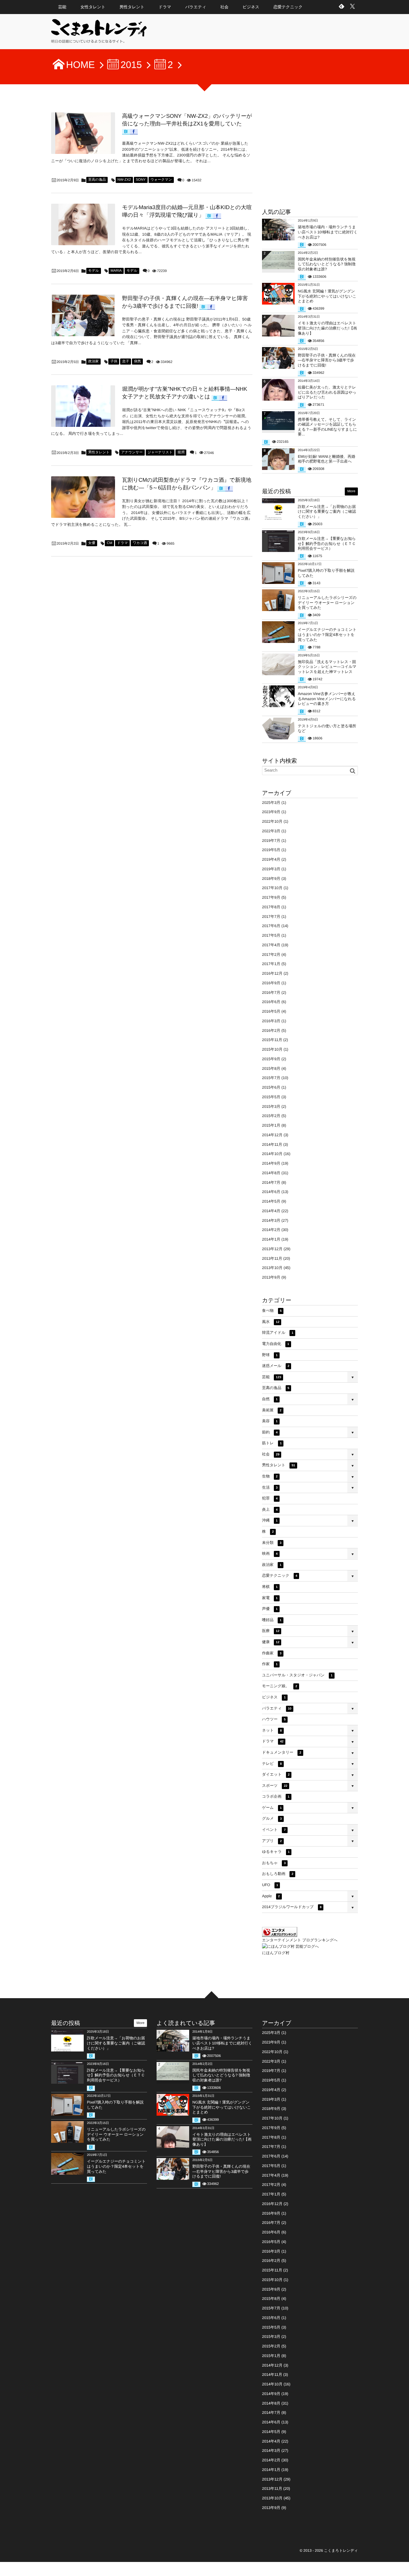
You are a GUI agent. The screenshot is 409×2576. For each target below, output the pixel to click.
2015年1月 (271, 1125)
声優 (270, 1609)
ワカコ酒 (140, 543)
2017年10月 (272, 888)
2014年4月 (271, 1211)
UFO (270, 1885)
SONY (141, 180)
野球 (270, 1355)
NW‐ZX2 (124, 180)
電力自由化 (276, 1344)
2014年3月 (271, 1220)
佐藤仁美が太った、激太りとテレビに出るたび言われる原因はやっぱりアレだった (327, 392)
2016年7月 (271, 993)
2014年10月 (272, 1154)
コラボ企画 (276, 1796)
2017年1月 (271, 964)
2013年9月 (271, 1277)
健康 (271, 1642)
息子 (126, 361)
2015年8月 (271, 1069)
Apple (271, 1896)
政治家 (93, 361)
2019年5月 (271, 850)
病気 (137, 361)
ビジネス (251, 7)
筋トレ (272, 1443)
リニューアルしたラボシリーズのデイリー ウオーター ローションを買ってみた (327, 603)
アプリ (272, 1841)
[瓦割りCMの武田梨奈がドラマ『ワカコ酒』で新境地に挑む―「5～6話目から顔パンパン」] (83, 497)
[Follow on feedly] (342, 7)
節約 (270, 1432)
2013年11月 (272, 1258)
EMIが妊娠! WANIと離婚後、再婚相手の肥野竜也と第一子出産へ (326, 459)
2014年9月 (271, 1163)
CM (109, 543)
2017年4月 (271, 945)
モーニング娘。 (280, 1686)
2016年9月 (271, 983)
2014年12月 (272, 1135)
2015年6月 (271, 1087)
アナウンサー (132, 452)
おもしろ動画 (278, 1874)
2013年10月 (272, 1268)
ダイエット (276, 1774)
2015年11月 (272, 1040)
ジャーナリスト (160, 452)
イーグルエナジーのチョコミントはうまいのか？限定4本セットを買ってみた (327, 635)
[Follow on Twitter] (352, 7)
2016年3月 (271, 1021)
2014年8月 (271, 1173)
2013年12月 (272, 1249)
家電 (270, 1598)
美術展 (272, 1410)
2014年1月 (271, 1239)
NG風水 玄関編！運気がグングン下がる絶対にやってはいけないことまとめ (327, 296)
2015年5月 (271, 1097)
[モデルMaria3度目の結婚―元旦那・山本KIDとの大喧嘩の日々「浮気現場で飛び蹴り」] (83, 224)
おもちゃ (274, 1863)
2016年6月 (271, 1002)
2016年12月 (272, 973)
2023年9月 (271, 812)
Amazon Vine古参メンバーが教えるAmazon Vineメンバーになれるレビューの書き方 (327, 699)
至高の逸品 (97, 180)
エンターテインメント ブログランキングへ (300, 1940)
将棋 (270, 1587)
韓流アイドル (278, 1333)
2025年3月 (271, 803)
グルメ (272, 1818)
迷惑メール (276, 1366)
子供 (114, 361)
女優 (92, 543)
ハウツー (274, 1719)
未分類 (272, 1543)
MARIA (116, 271)
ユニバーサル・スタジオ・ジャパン (297, 1675)
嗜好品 (272, 1620)
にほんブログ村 (276, 1953)
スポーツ (275, 1786)
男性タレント (132, 7)
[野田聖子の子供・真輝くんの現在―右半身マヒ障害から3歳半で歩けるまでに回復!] (83, 315)
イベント (274, 1830)
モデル (94, 271)
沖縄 (270, 1520)
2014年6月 (271, 1192)
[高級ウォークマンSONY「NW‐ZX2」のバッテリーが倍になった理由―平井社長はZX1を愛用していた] (83, 133)
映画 (270, 1553)
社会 (224, 7)
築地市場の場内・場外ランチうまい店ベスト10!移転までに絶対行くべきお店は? (328, 232)
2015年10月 (272, 1049)
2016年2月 (271, 1031)
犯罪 (270, 1498)
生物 (270, 1476)
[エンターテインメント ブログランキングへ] (280, 1934)
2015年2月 (271, 1116)
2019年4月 (271, 859)
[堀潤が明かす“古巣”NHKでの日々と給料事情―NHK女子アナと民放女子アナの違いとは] (83, 406)
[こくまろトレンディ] (99, 34)
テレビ (272, 1764)
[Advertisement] (310, 152)
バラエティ (196, 7)
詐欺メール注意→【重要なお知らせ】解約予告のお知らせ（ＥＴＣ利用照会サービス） (327, 544)
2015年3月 (271, 1107)
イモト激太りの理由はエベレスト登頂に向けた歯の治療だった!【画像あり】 (327, 328)
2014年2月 (271, 1230)
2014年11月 (272, 1144)
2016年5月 (271, 1011)
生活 (270, 1487)
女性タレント (93, 7)
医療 (271, 1631)
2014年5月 (271, 1201)
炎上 (270, 1509)
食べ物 (272, 1311)
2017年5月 (271, 935)
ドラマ (165, 7)
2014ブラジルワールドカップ (292, 1907)
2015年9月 (271, 1059)
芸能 (62, 7)
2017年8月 (271, 907)
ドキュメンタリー (282, 1752)
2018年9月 (271, 879)
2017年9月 (271, 897)
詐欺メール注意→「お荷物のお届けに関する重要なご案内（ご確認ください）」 (327, 512)
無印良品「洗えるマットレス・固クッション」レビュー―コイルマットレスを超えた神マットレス (327, 667)
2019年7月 (271, 841)
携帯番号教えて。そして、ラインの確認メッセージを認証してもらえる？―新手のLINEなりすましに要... (327, 427)
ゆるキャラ (276, 1852)
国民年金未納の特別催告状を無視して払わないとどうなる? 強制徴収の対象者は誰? (327, 264)
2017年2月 (271, 955)
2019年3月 (271, 869)
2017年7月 (271, 917)
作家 (270, 1664)
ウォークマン (161, 180)
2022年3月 (271, 831)
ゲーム (272, 1808)
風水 (271, 1322)
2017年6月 (271, 926)
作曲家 (272, 1653)
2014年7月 (271, 1182)
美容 (270, 1421)
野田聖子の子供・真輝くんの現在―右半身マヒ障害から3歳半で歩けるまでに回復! (327, 360)
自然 (270, 1399)
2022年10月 (272, 821)
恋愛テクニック (288, 7)
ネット (272, 1730)
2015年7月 (271, 1078)
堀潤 (181, 452)
